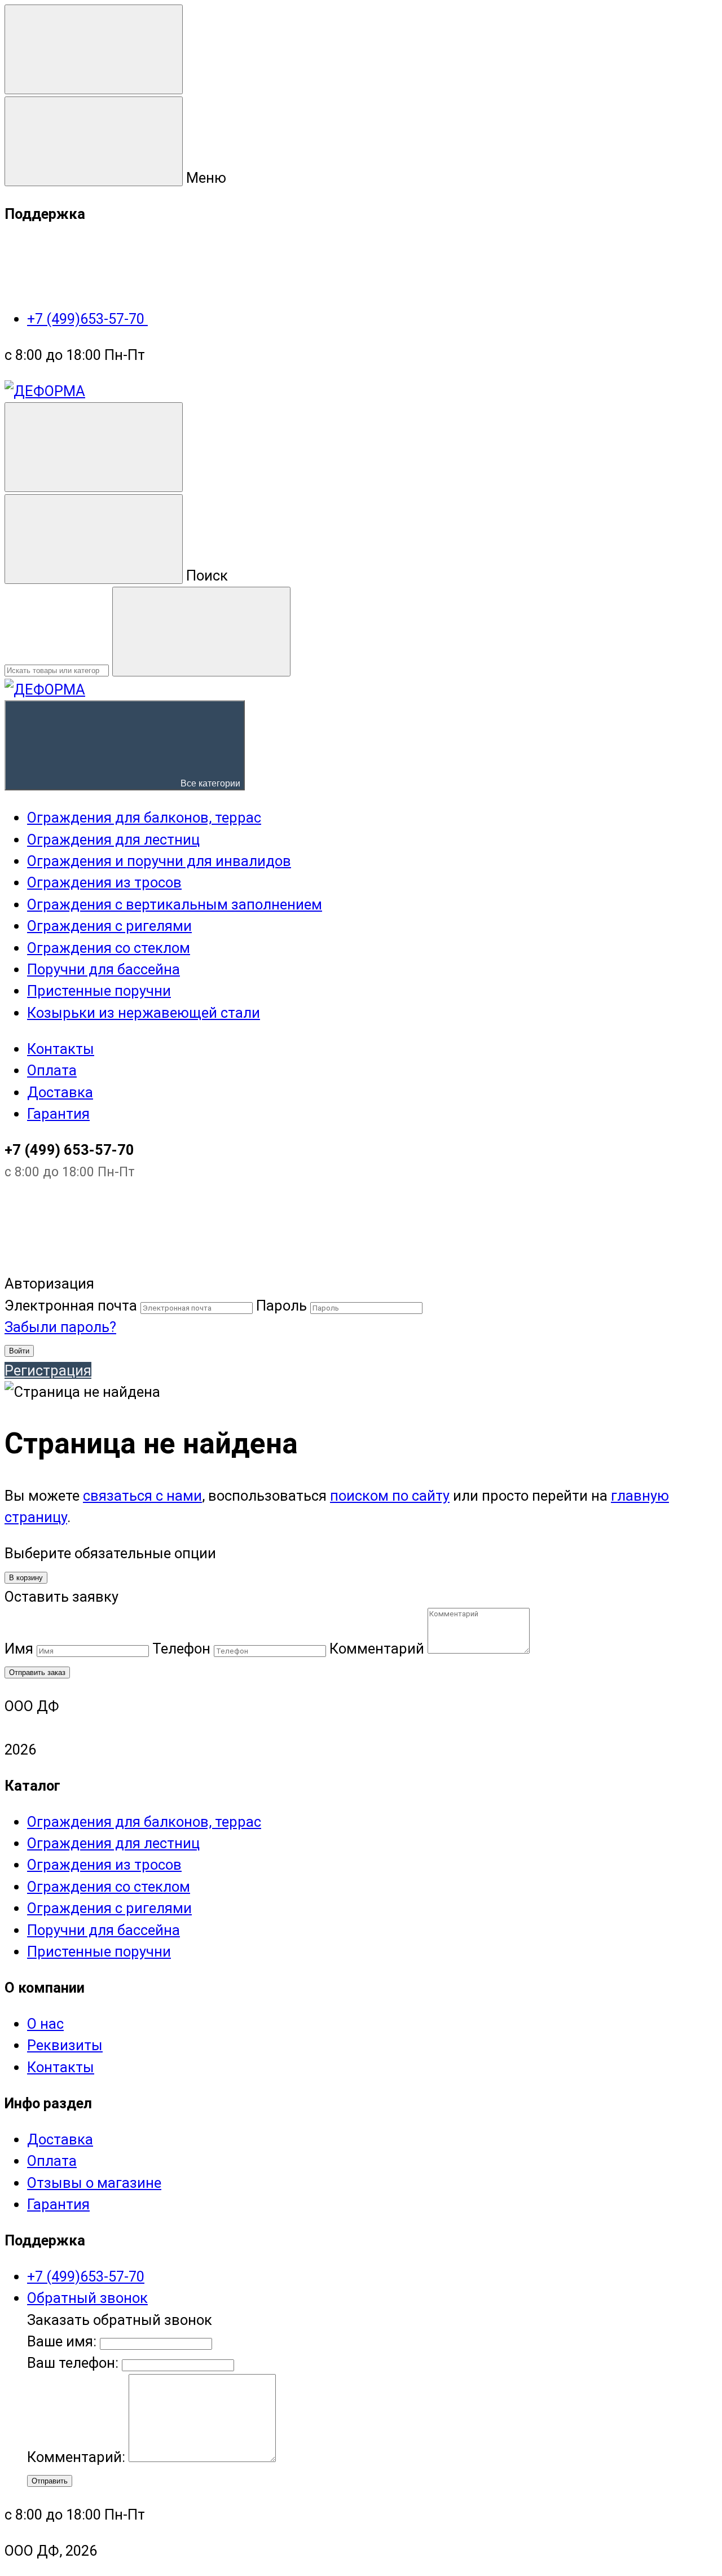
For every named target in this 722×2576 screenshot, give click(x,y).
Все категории (209, 783)
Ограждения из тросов (104, 1865)
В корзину (26, 1578)
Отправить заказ (37, 1672)
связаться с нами (142, 1496)
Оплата (52, 1070)
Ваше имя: (62, 2341)
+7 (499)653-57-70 (87, 319)
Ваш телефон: (73, 2363)
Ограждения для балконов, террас (144, 1822)
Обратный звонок (87, 2298)
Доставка (60, 1092)
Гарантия (58, 1114)
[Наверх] (89, 1262)
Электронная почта (71, 1305)
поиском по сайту (390, 1496)
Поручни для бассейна (104, 1930)
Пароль (281, 1305)
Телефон (181, 1649)
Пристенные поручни (99, 1951)
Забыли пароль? (60, 1327)
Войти (19, 1351)
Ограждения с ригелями (109, 1908)
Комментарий (377, 1649)
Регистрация (48, 1370)
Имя (19, 1649)
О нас (45, 2024)
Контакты (61, 1049)
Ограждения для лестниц (113, 1843)
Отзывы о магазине (94, 2183)
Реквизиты (65, 2045)
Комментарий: (78, 2457)
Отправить (50, 2481)
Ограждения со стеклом (109, 1887)
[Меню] (94, 49)
